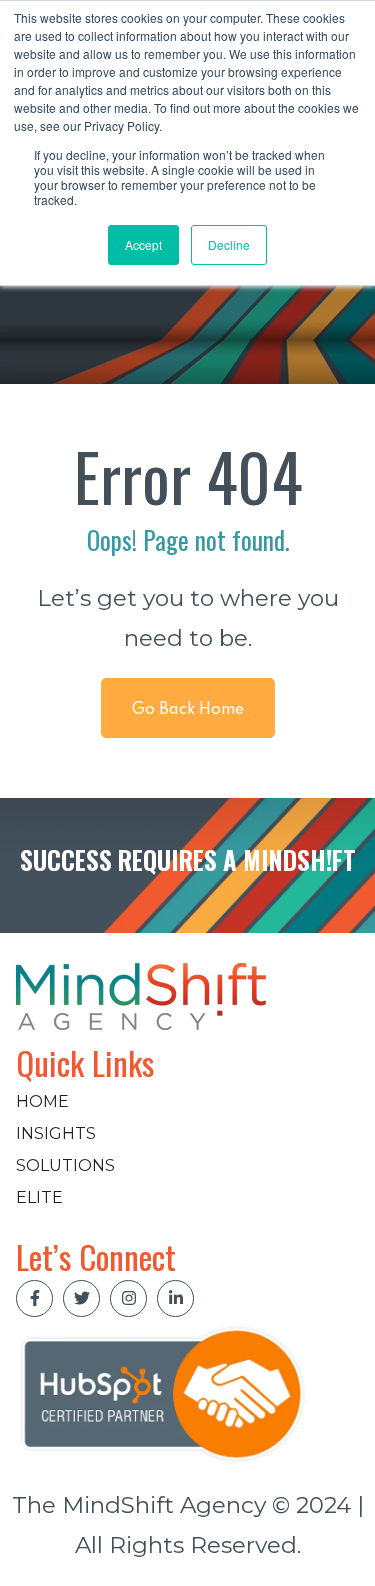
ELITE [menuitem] (39, 1197)
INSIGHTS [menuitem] (56, 1133)
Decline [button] (229, 244)
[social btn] (34, 1298)
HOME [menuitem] (42, 1101)
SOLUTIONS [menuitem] (65, 1165)
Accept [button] (143, 244)
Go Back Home (188, 710)
